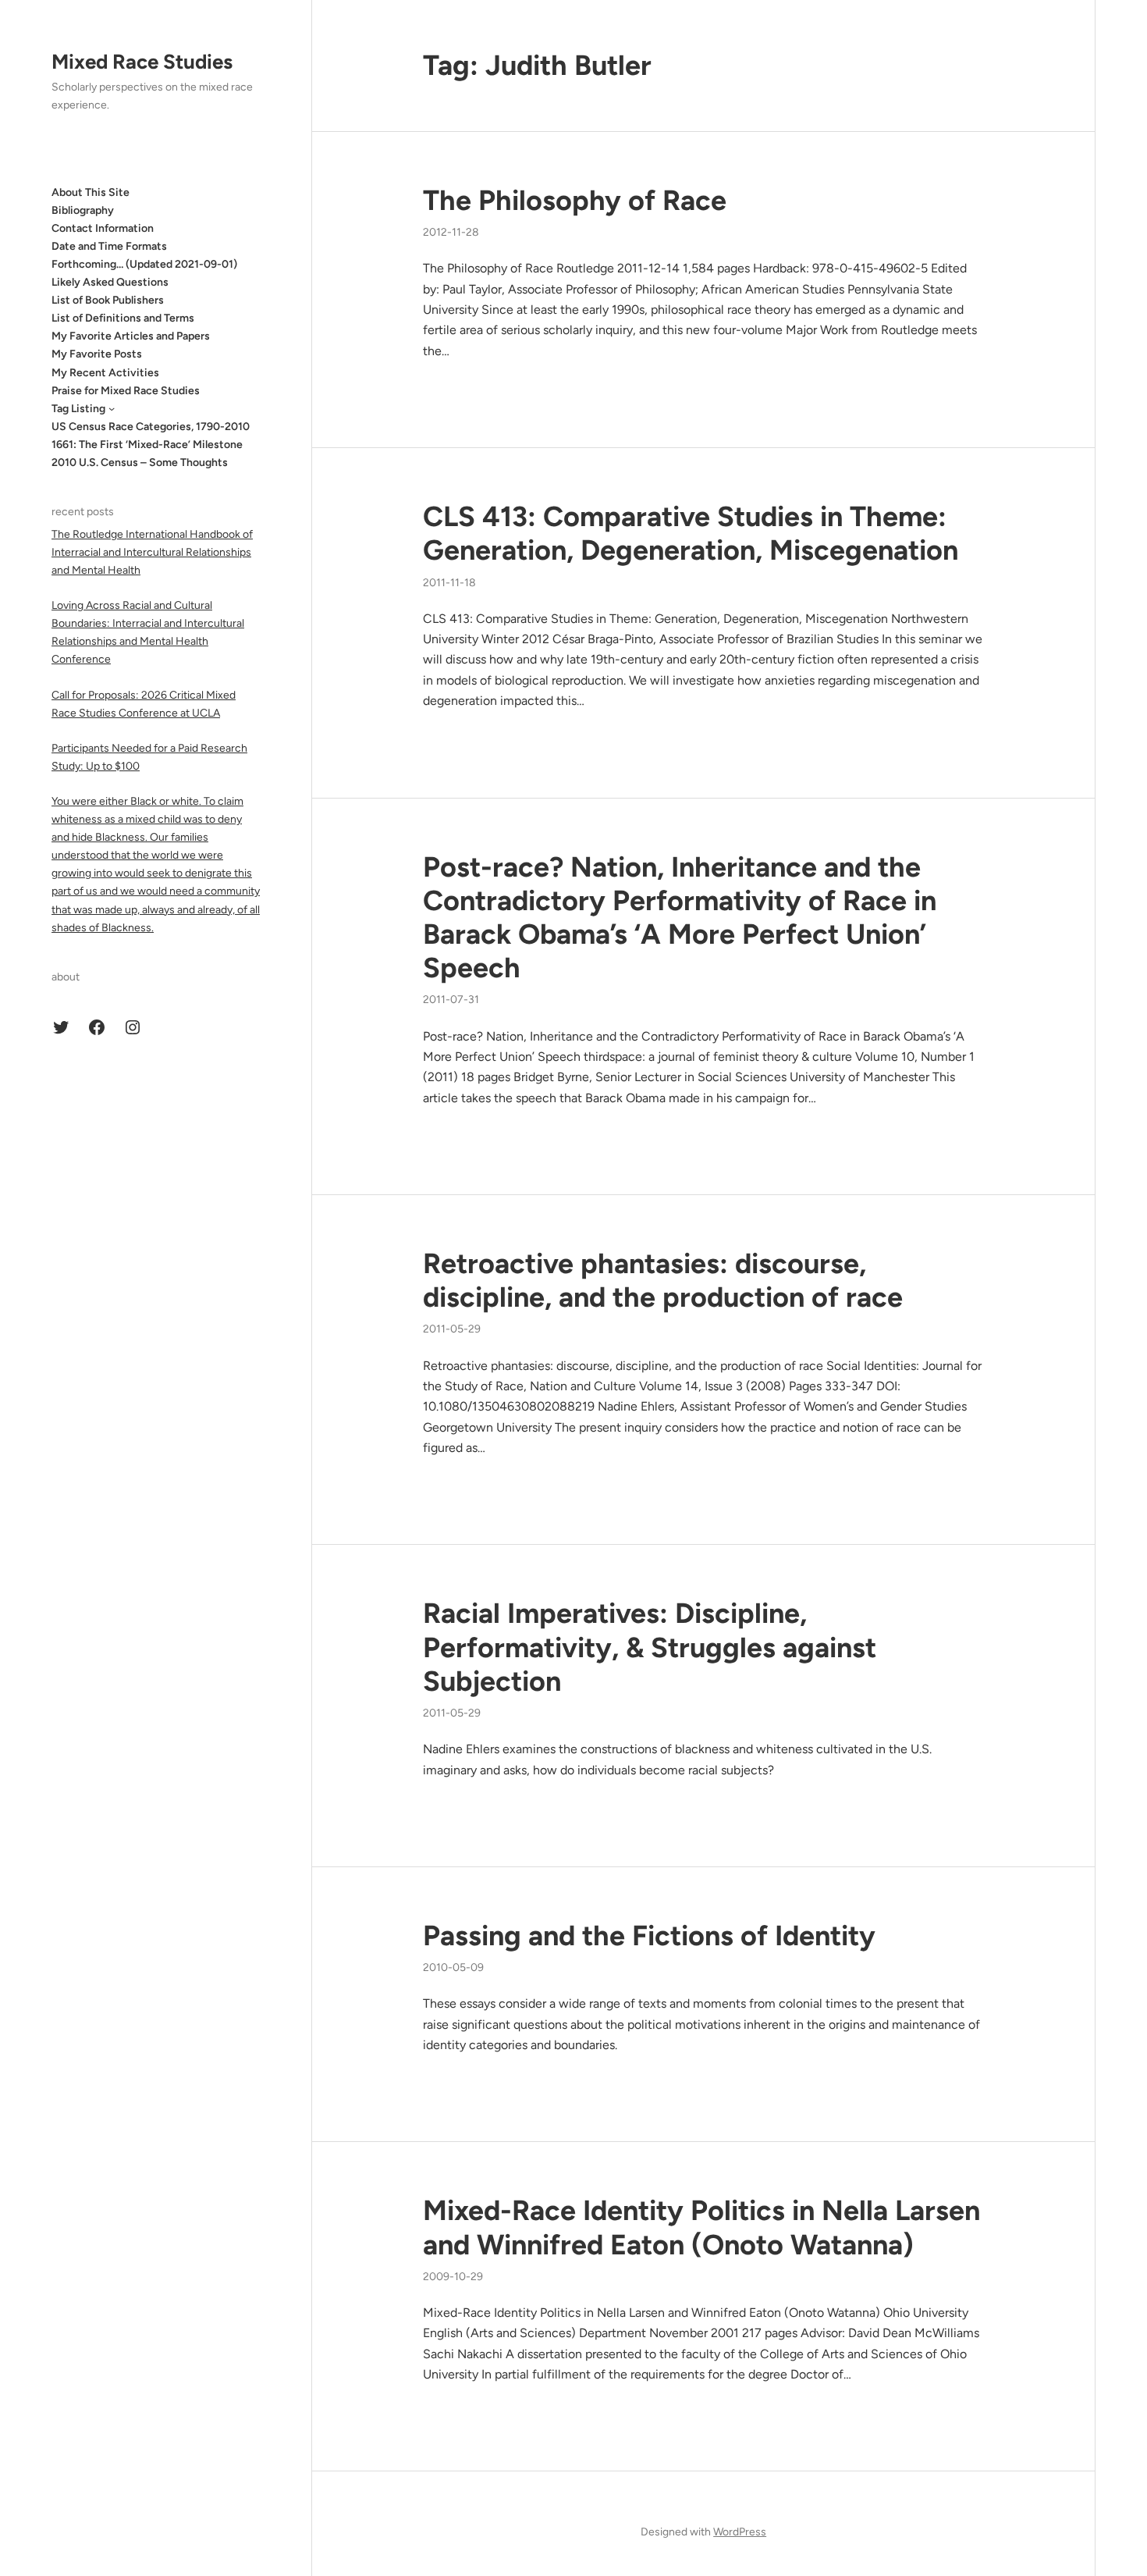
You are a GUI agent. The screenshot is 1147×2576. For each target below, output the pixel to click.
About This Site (91, 192)
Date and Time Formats (109, 246)
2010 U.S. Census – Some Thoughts (140, 463)
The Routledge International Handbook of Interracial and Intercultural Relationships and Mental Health (152, 551)
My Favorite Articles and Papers (131, 336)
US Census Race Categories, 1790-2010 (151, 426)
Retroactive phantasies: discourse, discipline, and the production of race (663, 1280)
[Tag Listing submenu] (112, 408)
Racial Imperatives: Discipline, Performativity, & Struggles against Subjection (650, 1647)
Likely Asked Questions (110, 282)
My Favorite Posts (97, 354)
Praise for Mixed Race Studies (126, 390)
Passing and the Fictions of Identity (649, 1936)
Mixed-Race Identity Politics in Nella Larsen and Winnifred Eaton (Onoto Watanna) (701, 2227)
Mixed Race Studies (142, 62)
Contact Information (103, 228)
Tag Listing (78, 408)
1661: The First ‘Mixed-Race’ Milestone (147, 445)
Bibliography (83, 210)
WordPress (740, 2532)
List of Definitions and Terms (123, 318)
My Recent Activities (105, 372)
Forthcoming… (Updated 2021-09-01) (144, 264)
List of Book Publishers (108, 300)
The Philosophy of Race (575, 200)
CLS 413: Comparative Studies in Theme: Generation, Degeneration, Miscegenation (691, 533)
